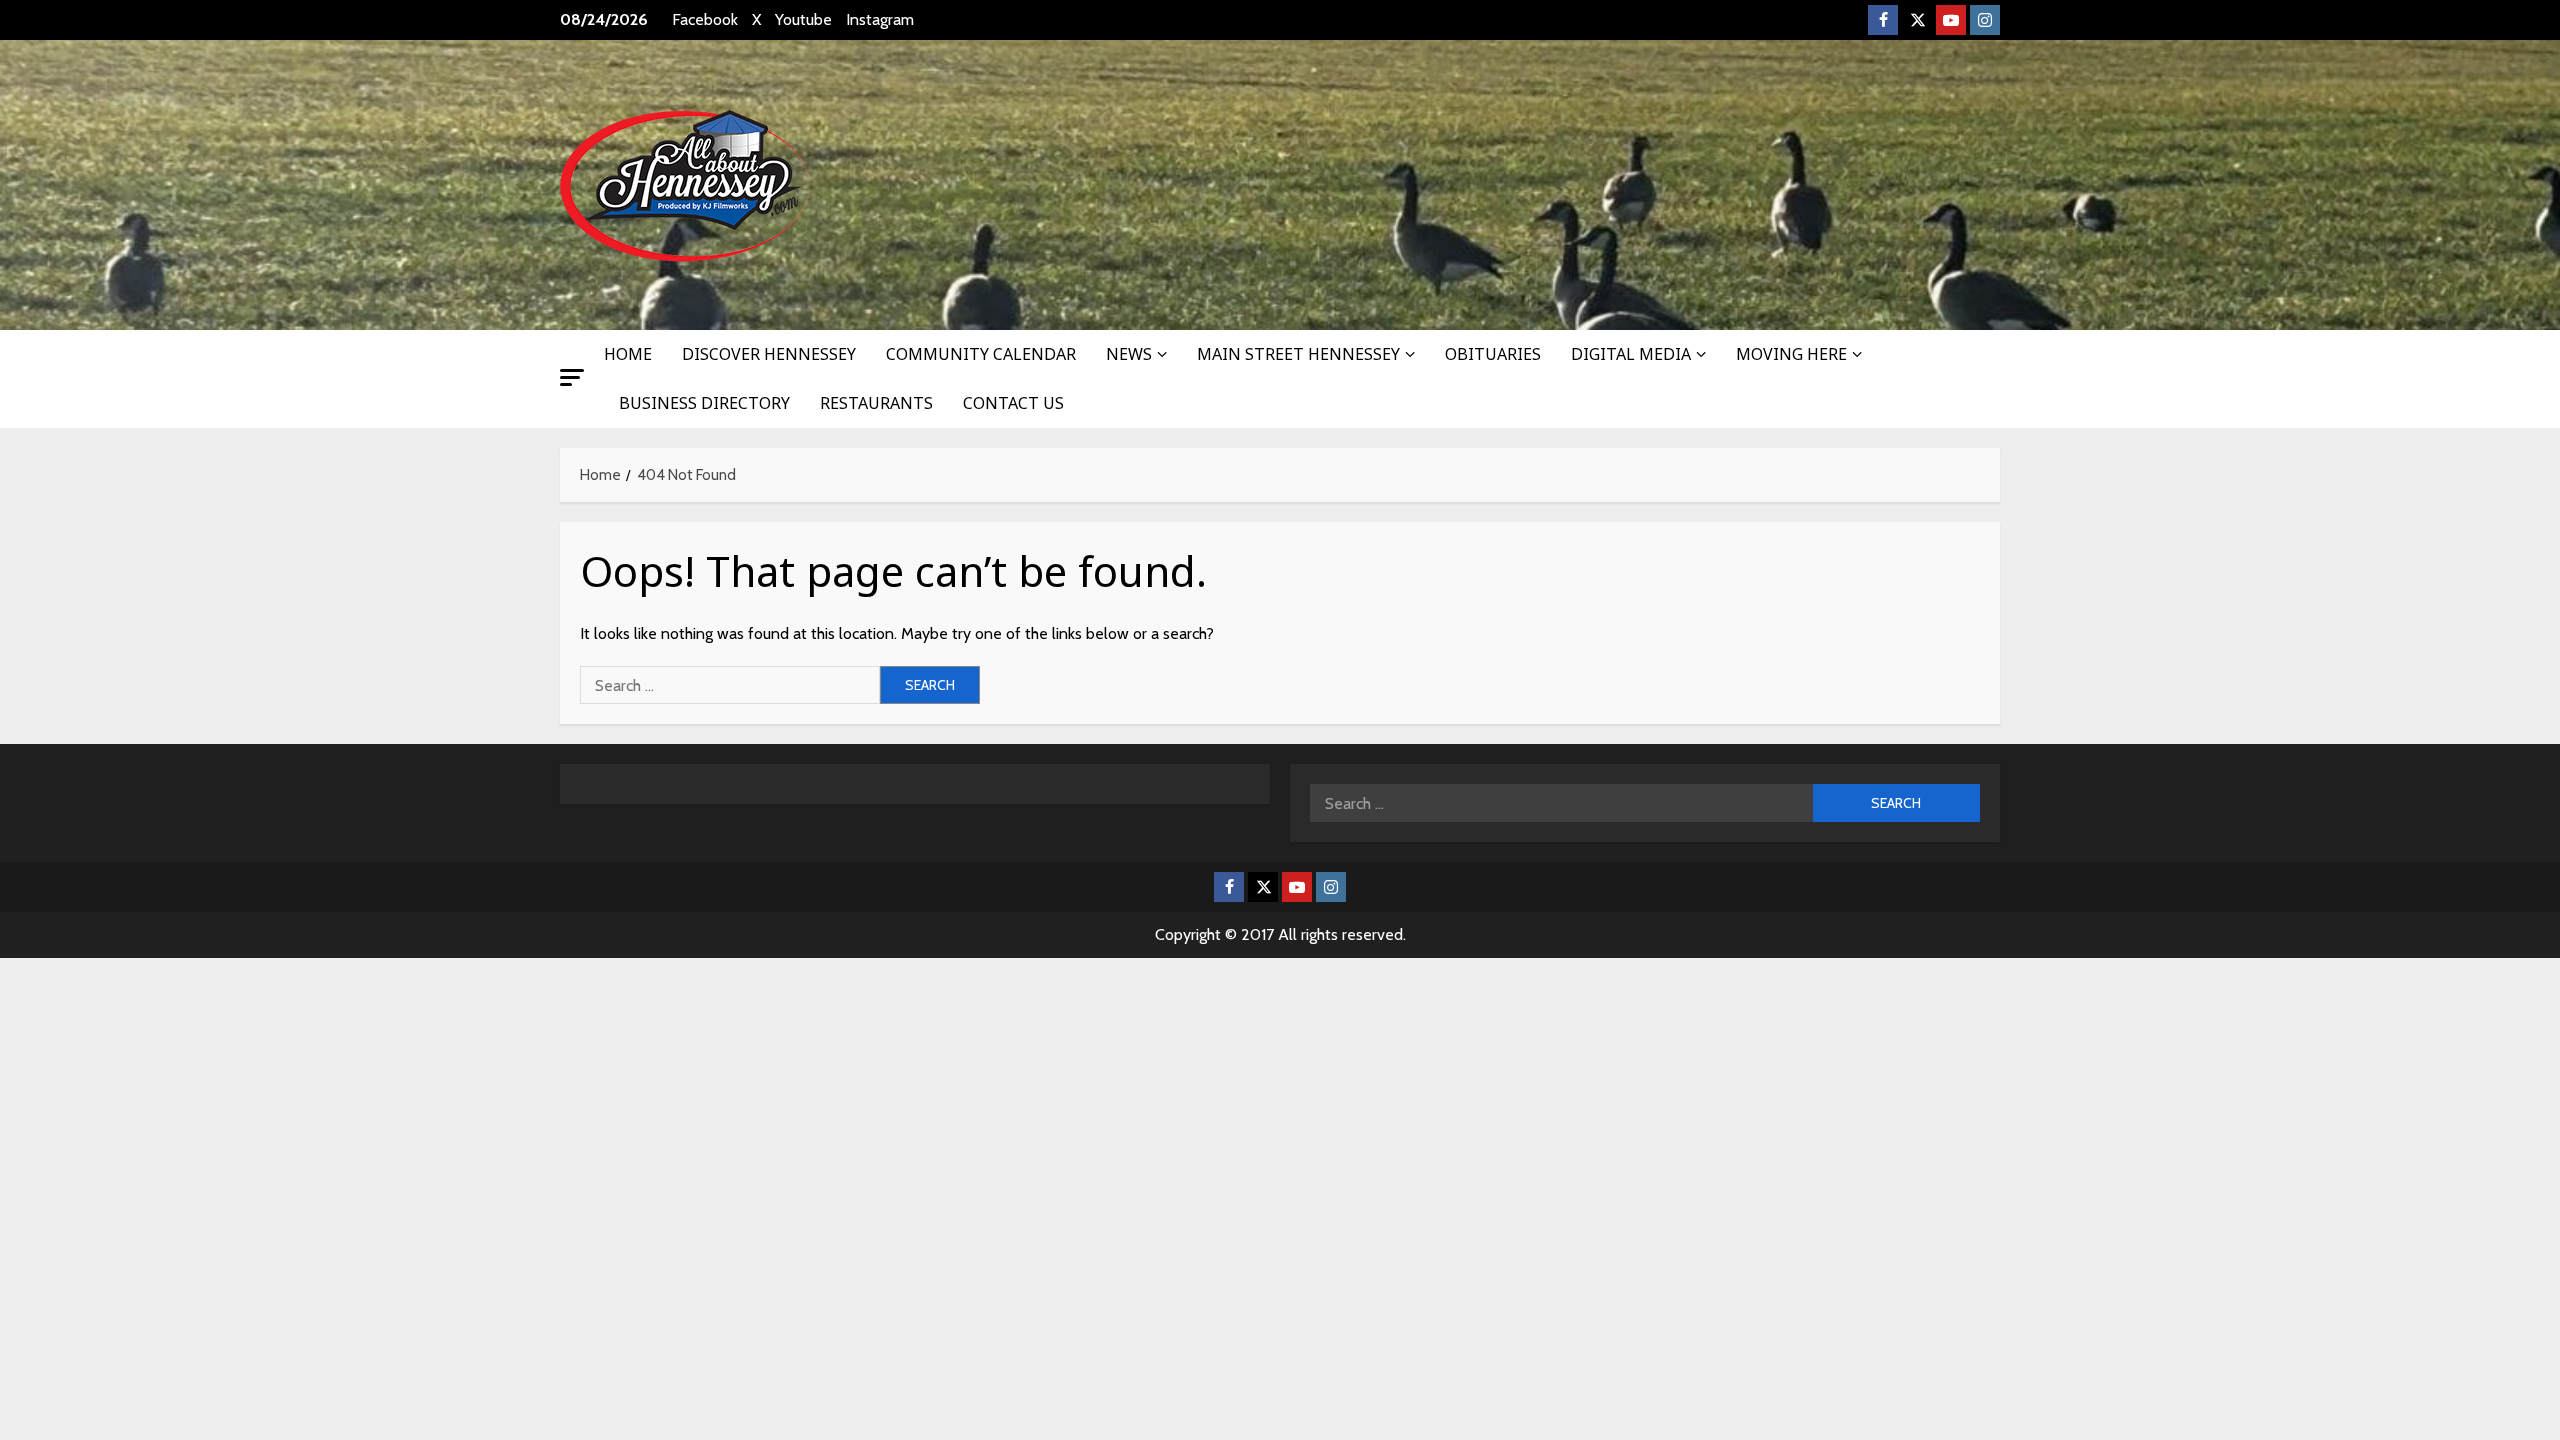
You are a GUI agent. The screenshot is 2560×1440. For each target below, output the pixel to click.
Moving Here (1791, 354)
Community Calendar (981, 354)
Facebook (705, 19)
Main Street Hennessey (1298, 354)
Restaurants (876, 403)
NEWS (1129, 354)
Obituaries (1493, 354)
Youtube (803, 19)
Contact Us (1013, 403)
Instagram (880, 19)
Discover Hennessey (769, 354)
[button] (572, 377)
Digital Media (1631, 354)
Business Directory (704, 403)
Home (628, 354)
